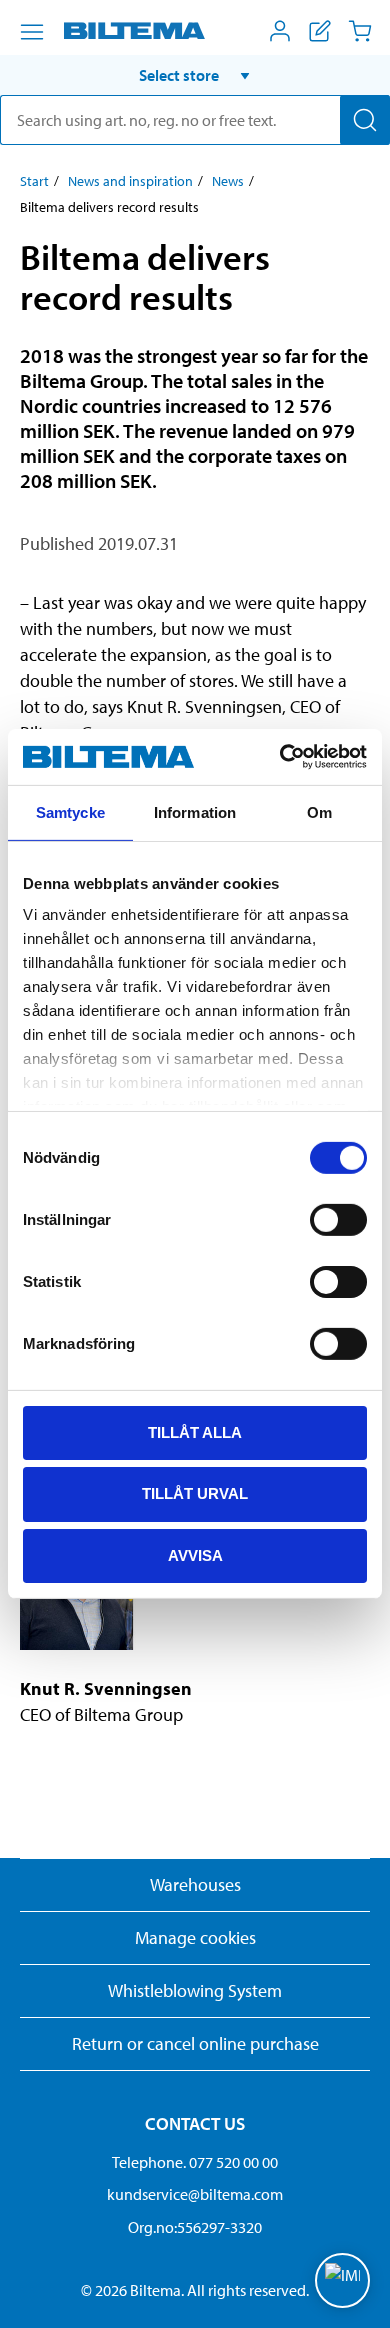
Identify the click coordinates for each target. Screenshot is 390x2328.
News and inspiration (130, 181)
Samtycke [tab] (70, 811)
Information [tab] (195, 811)
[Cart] (360, 31)
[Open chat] (342, 2280)
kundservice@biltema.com (195, 2194)
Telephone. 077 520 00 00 (195, 2162)
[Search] (365, 120)
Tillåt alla (195, 1431)
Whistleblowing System (195, 1990)
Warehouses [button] (195, 1884)
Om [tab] (319, 811)
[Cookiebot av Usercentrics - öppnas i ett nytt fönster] (280, 757)
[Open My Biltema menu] (280, 31)
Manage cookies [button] (195, 1937)
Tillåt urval (195, 1493)
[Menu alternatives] (32, 32)
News (228, 181)
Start (34, 181)
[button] (195, 75)
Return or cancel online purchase (195, 2043)
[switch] (338, 1219)
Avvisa (195, 1555)
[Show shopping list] (320, 31)
